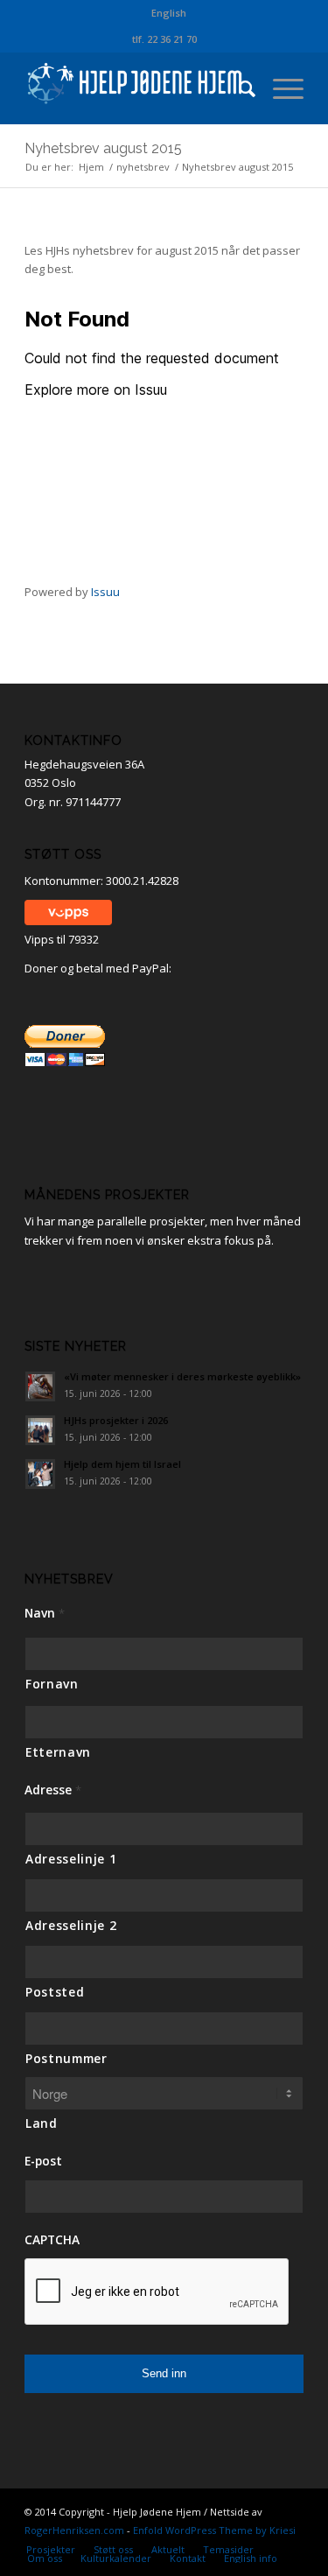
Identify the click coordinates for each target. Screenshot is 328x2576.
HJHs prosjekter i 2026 (116, 1420)
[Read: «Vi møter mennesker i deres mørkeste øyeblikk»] (40, 1386)
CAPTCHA (52, 2240)
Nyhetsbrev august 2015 (103, 148)
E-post (43, 2161)
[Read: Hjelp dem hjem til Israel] (40, 1474)
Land (42, 2123)
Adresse (53, 1790)
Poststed (55, 1992)
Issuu (105, 592)
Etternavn (58, 1752)
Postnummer (66, 2058)
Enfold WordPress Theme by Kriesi (214, 2530)
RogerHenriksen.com (74, 2530)
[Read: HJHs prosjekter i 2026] (40, 1430)
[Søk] (238, 88)
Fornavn (52, 1684)
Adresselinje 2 (71, 1925)
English (169, 13)
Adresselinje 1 (71, 1859)
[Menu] (279, 88)
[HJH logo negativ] (136, 88)
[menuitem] (169, 13)
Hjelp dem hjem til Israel (122, 1464)
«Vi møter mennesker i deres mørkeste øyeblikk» (182, 1376)
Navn (45, 1613)
